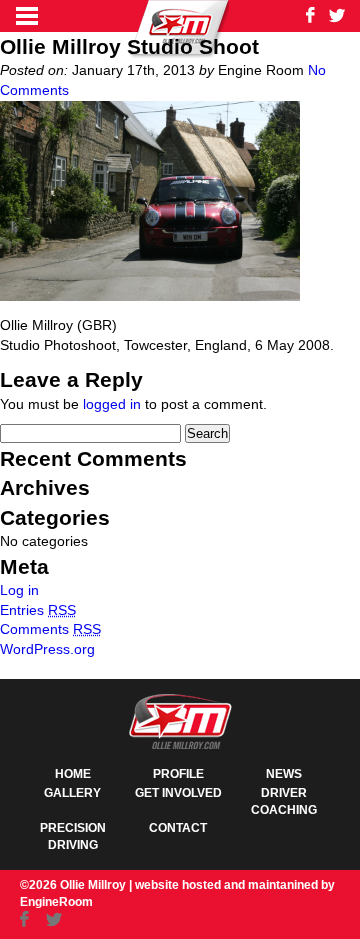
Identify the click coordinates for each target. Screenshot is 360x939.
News (284, 774)
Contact (178, 828)
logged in (112, 404)
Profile (178, 774)
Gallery (72, 793)
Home (73, 774)
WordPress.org (47, 649)
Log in (19, 590)
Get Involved (178, 793)
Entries (38, 610)
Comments (50, 629)
